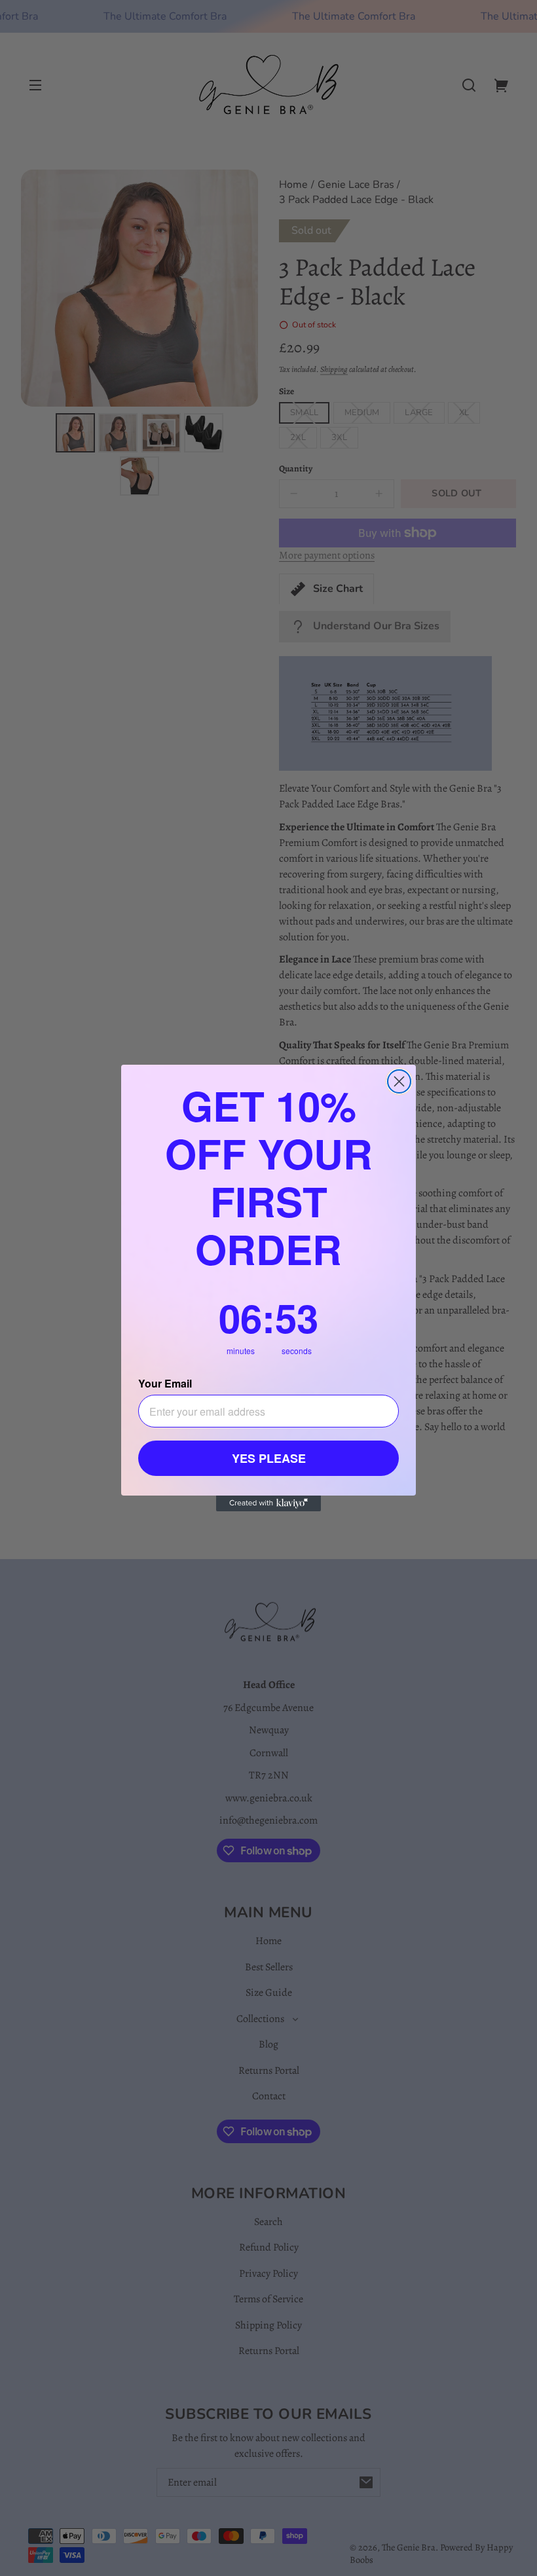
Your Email (165, 1383)
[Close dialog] (399, 1081)
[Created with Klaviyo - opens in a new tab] (268, 1503)
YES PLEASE (269, 1458)
